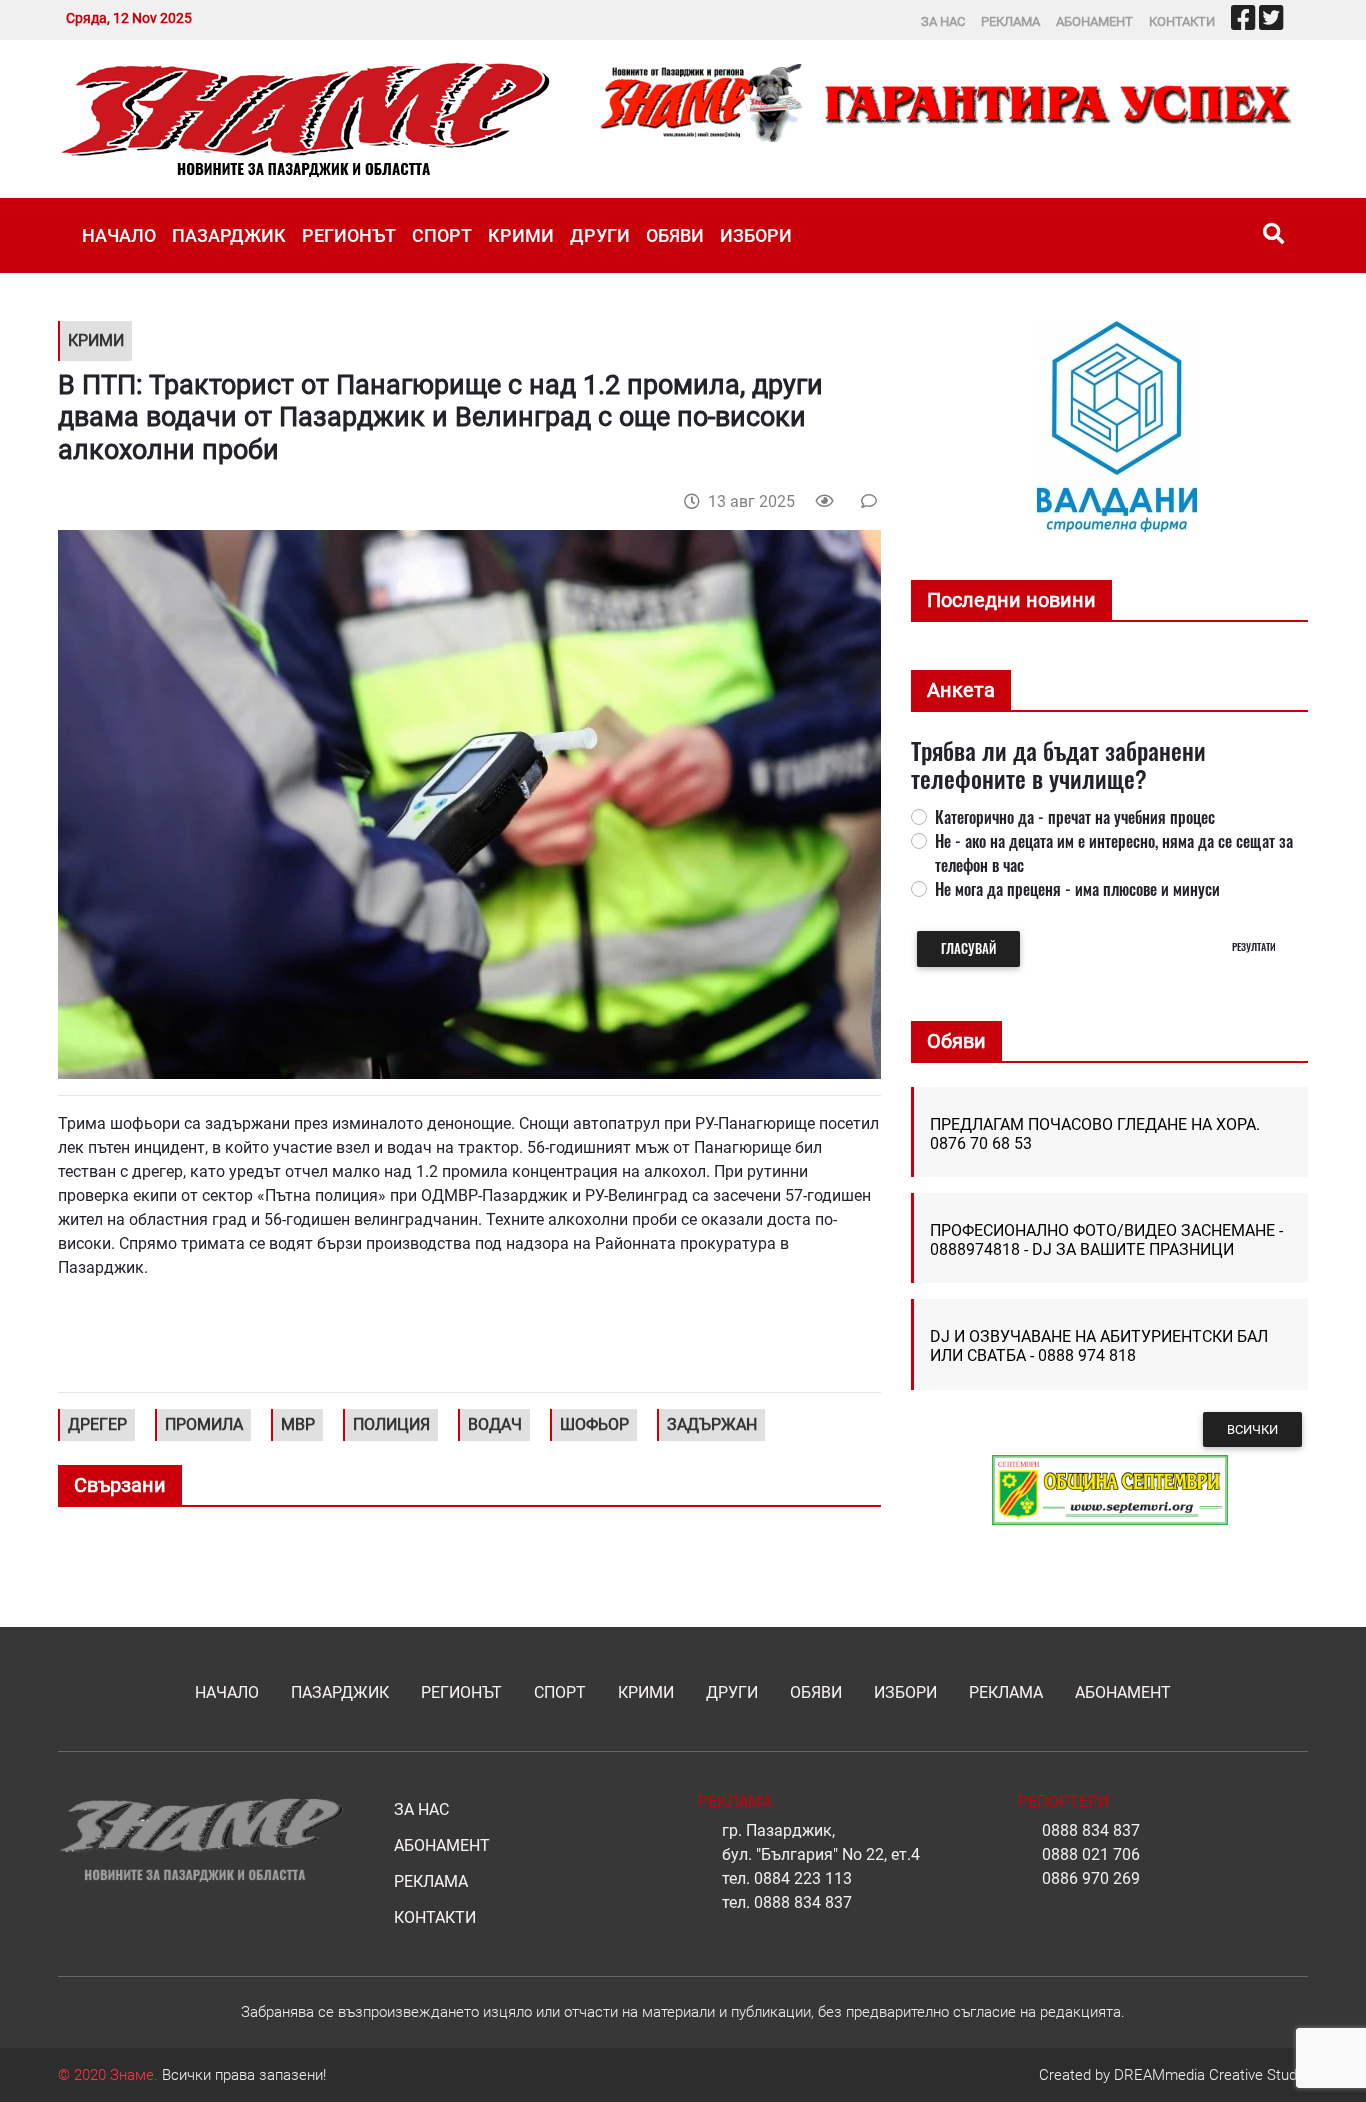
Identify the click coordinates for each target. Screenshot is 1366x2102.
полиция (391, 1424)
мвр (298, 1424)
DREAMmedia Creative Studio (1211, 2075)
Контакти (1182, 21)
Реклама (1010, 21)
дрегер (97, 1424)
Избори (756, 235)
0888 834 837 (803, 1902)
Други (600, 235)
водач (495, 1424)
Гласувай (968, 948)
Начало (119, 235)
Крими (521, 235)
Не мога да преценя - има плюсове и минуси (1077, 889)
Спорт (442, 235)
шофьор (594, 1424)
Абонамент (1094, 21)
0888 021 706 (1091, 1854)
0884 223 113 (803, 1878)
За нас (943, 21)
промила (204, 1424)
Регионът (349, 235)
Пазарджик (229, 235)
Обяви (675, 235)
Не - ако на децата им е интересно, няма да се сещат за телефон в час (1114, 853)
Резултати (1254, 946)
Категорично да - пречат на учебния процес (1075, 817)
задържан (712, 1424)
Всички (1252, 1429)
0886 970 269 (1091, 1878)
